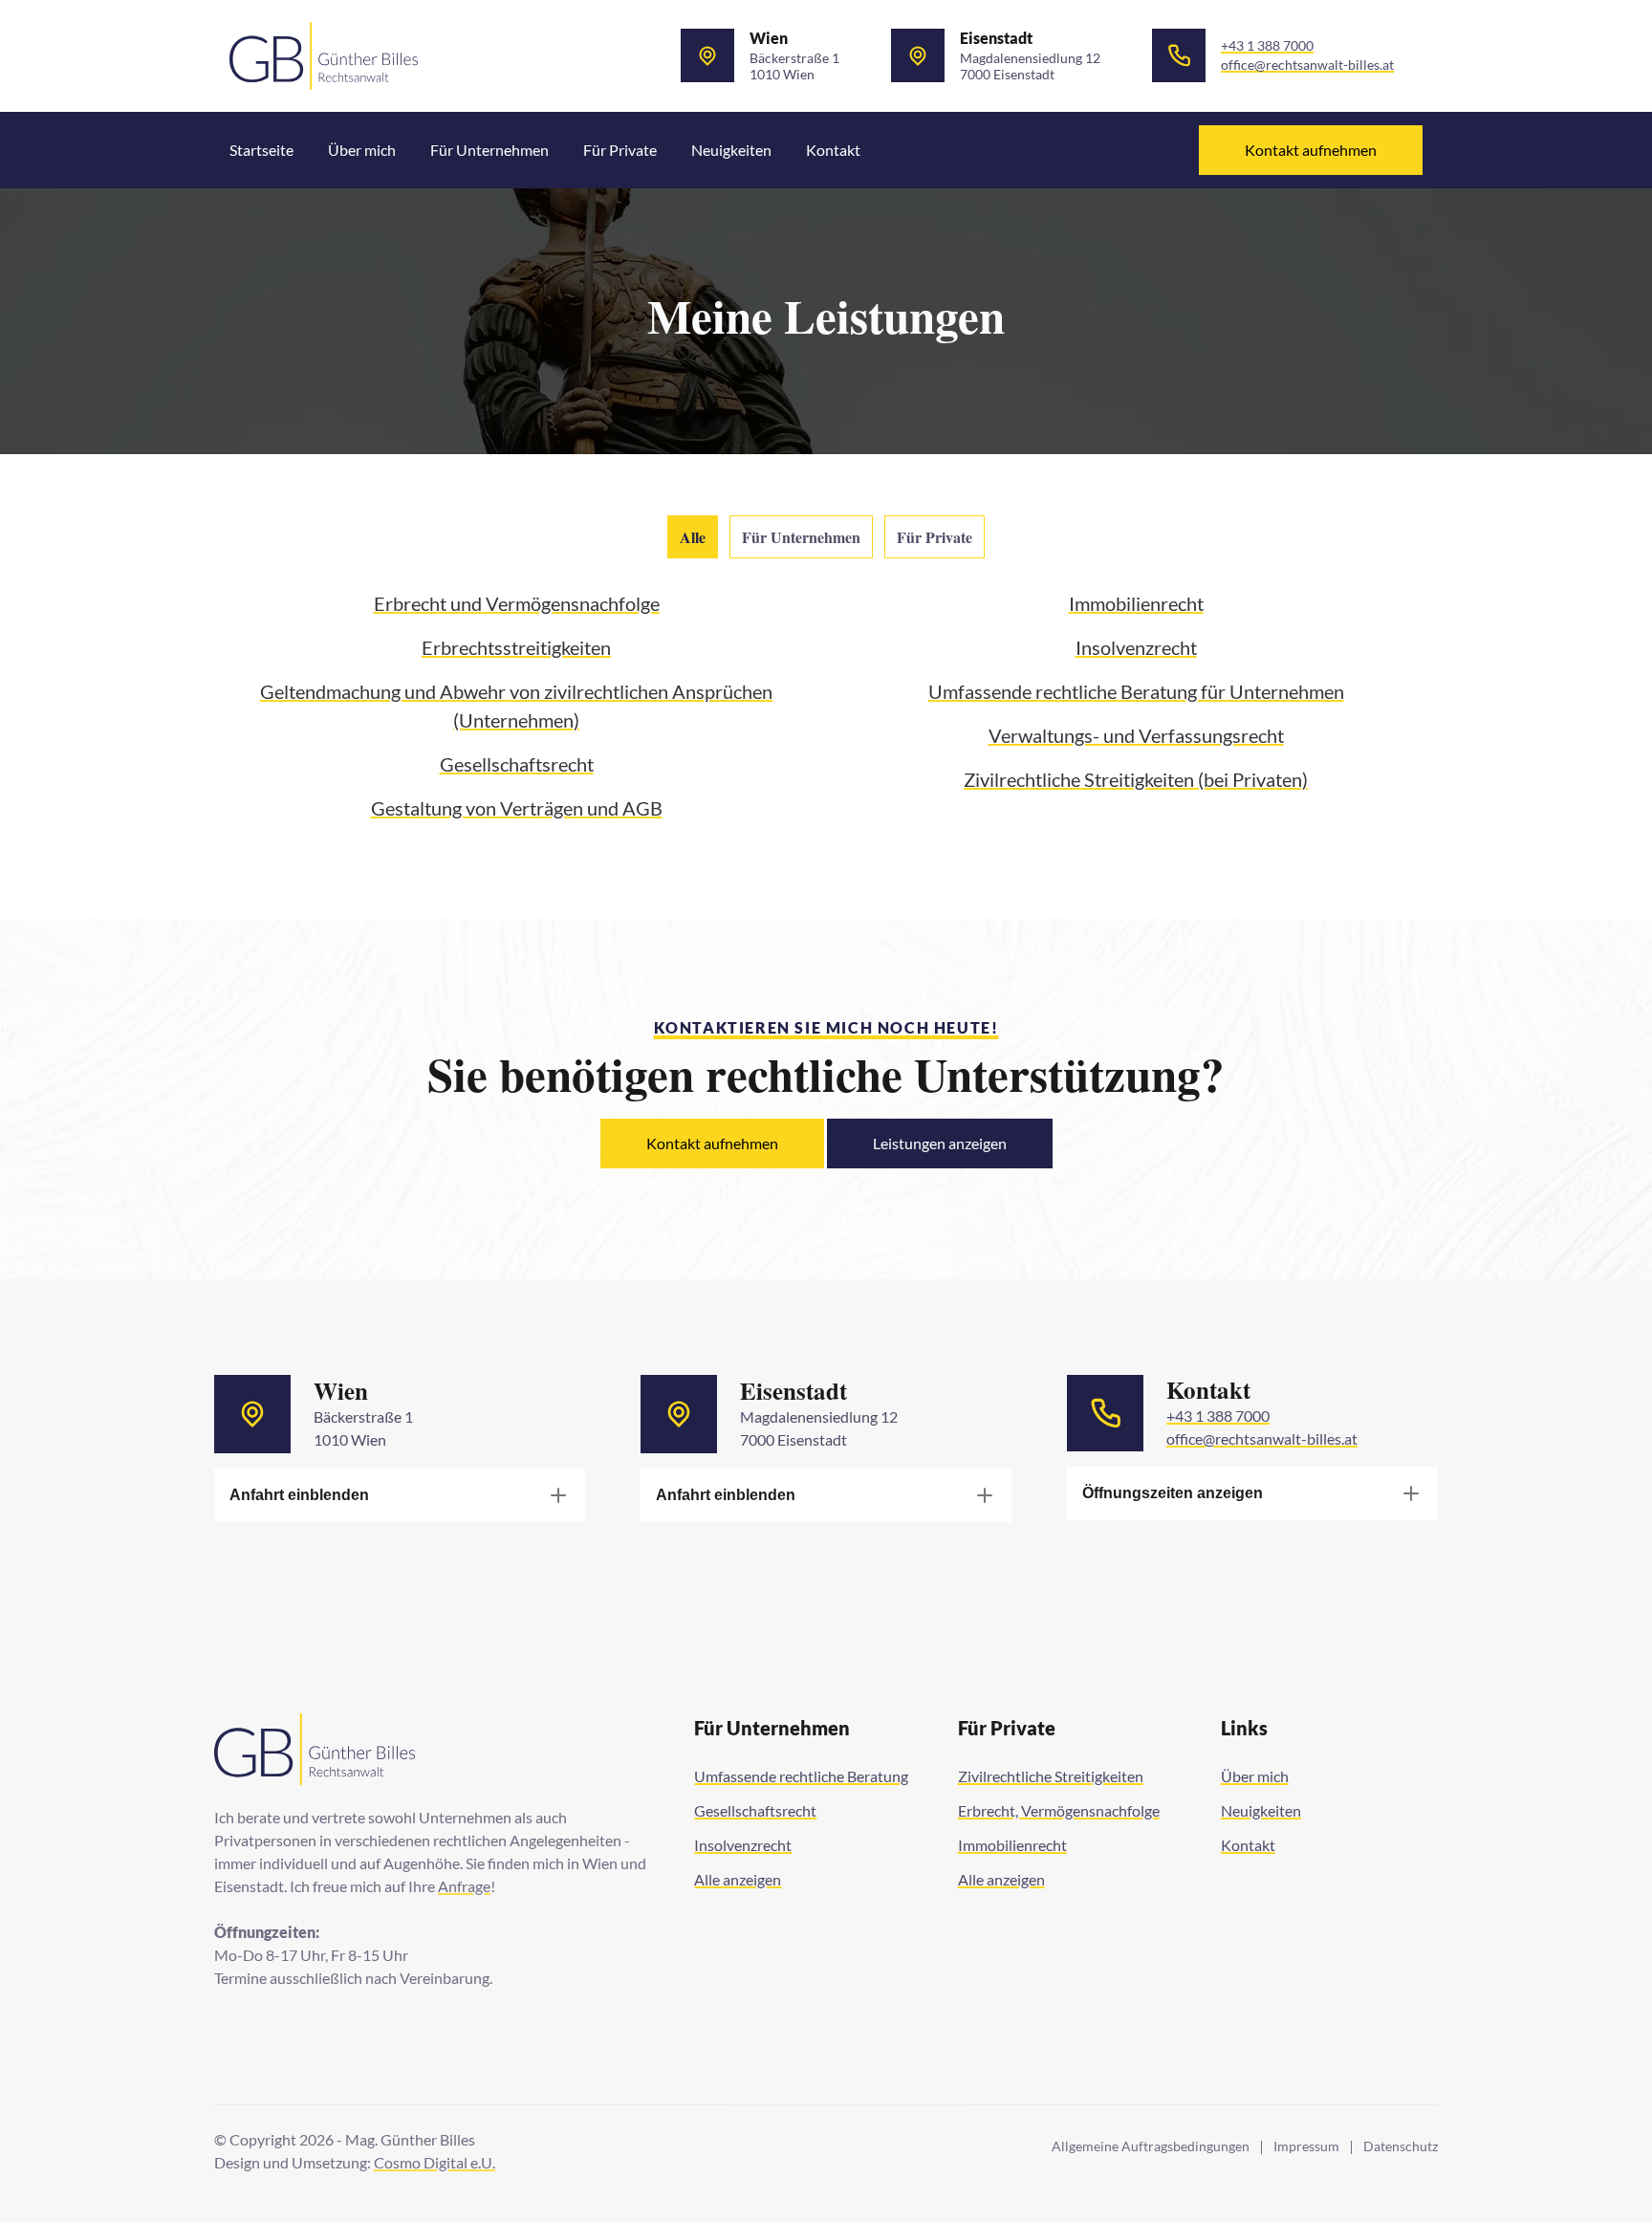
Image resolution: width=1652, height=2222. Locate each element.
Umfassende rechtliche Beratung (801, 1776)
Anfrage (464, 1886)
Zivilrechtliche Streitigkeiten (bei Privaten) (1136, 779)
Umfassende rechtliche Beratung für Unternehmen (1136, 691)
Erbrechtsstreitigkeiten (516, 647)
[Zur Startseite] (324, 56)
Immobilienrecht (1136, 603)
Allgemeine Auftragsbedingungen (1151, 2146)
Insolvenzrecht (1136, 647)
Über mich (362, 150)
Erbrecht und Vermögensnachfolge (517, 603)
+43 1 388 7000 (1267, 46)
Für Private (620, 150)
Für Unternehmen (489, 150)
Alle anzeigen (738, 1879)
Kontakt (833, 150)
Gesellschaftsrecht (517, 764)
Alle (693, 537)
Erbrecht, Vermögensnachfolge (1059, 1810)
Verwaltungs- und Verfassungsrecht (1136, 735)
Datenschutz (1401, 2146)
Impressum (1306, 2146)
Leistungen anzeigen (940, 1143)
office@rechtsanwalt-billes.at (1307, 65)
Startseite (261, 150)
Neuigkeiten (731, 150)
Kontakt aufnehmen (1311, 150)
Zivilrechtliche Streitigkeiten (1051, 1776)
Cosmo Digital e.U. (435, 2162)
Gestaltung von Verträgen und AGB (517, 808)
